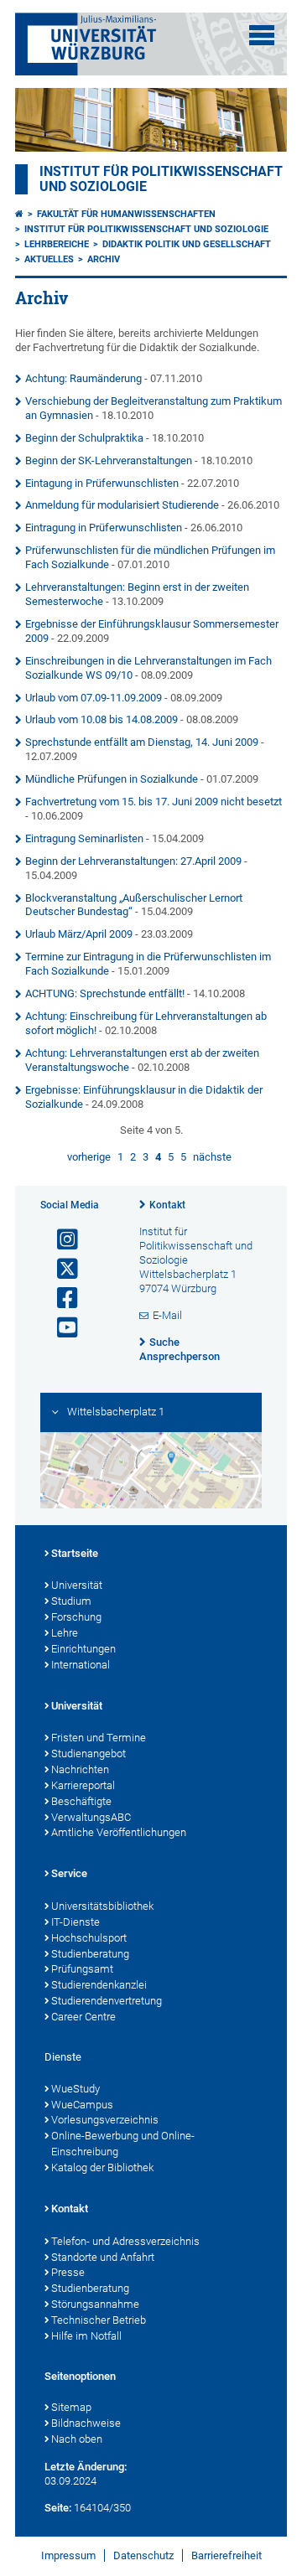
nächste (212, 1157)
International (81, 1665)
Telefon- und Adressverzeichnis (125, 2241)
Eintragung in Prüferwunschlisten (104, 528)
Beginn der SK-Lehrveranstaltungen (109, 460)
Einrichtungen (83, 1649)
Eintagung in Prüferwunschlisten (102, 483)
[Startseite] (19, 214)
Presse (68, 2272)
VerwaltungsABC (91, 1817)
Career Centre (83, 2017)
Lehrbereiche (57, 244)
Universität (77, 1585)
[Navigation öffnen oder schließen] (262, 35)
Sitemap (71, 2407)
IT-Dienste (75, 1922)
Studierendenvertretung (107, 2001)
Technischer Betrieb (99, 2320)
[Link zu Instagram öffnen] (60, 1240)
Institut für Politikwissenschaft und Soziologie (146, 229)
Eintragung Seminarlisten (84, 838)
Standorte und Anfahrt (103, 2257)
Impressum (68, 2555)
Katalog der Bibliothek (102, 2167)
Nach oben (77, 2439)
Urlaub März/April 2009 (79, 934)
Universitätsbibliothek (102, 1906)
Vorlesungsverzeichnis (105, 2120)
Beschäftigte (81, 1801)
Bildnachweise (86, 2423)
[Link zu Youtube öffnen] (60, 1328)
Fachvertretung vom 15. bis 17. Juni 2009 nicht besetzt (154, 802)
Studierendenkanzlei (99, 1985)
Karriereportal (83, 1785)
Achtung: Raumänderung (83, 378)
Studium (71, 1601)
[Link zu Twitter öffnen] (60, 1269)
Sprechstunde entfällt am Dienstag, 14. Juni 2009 (142, 742)
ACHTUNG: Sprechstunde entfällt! (105, 993)
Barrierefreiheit (226, 2555)
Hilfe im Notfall (86, 2336)
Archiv (104, 259)
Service (69, 1873)
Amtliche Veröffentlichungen (119, 1832)
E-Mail (167, 1315)
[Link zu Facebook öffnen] (60, 1298)
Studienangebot (89, 1754)
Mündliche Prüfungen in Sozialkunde (112, 779)
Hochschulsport (89, 1938)
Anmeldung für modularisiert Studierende (122, 505)
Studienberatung (90, 1954)
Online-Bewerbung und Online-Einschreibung (123, 2144)
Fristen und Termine (99, 1738)
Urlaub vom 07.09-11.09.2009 (94, 698)
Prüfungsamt (82, 1969)
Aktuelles (49, 259)
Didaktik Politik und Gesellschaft (187, 244)
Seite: (58, 2508)
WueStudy (75, 2089)
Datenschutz (143, 2555)
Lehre (65, 1633)
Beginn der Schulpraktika (84, 438)
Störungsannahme (95, 2304)
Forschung (76, 1617)
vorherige (89, 1157)
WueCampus (82, 2105)
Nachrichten (80, 1769)
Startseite (75, 1553)
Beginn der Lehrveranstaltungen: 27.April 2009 (133, 861)
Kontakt (167, 1205)
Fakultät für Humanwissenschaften (126, 214)
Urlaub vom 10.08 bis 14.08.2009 (102, 719)
